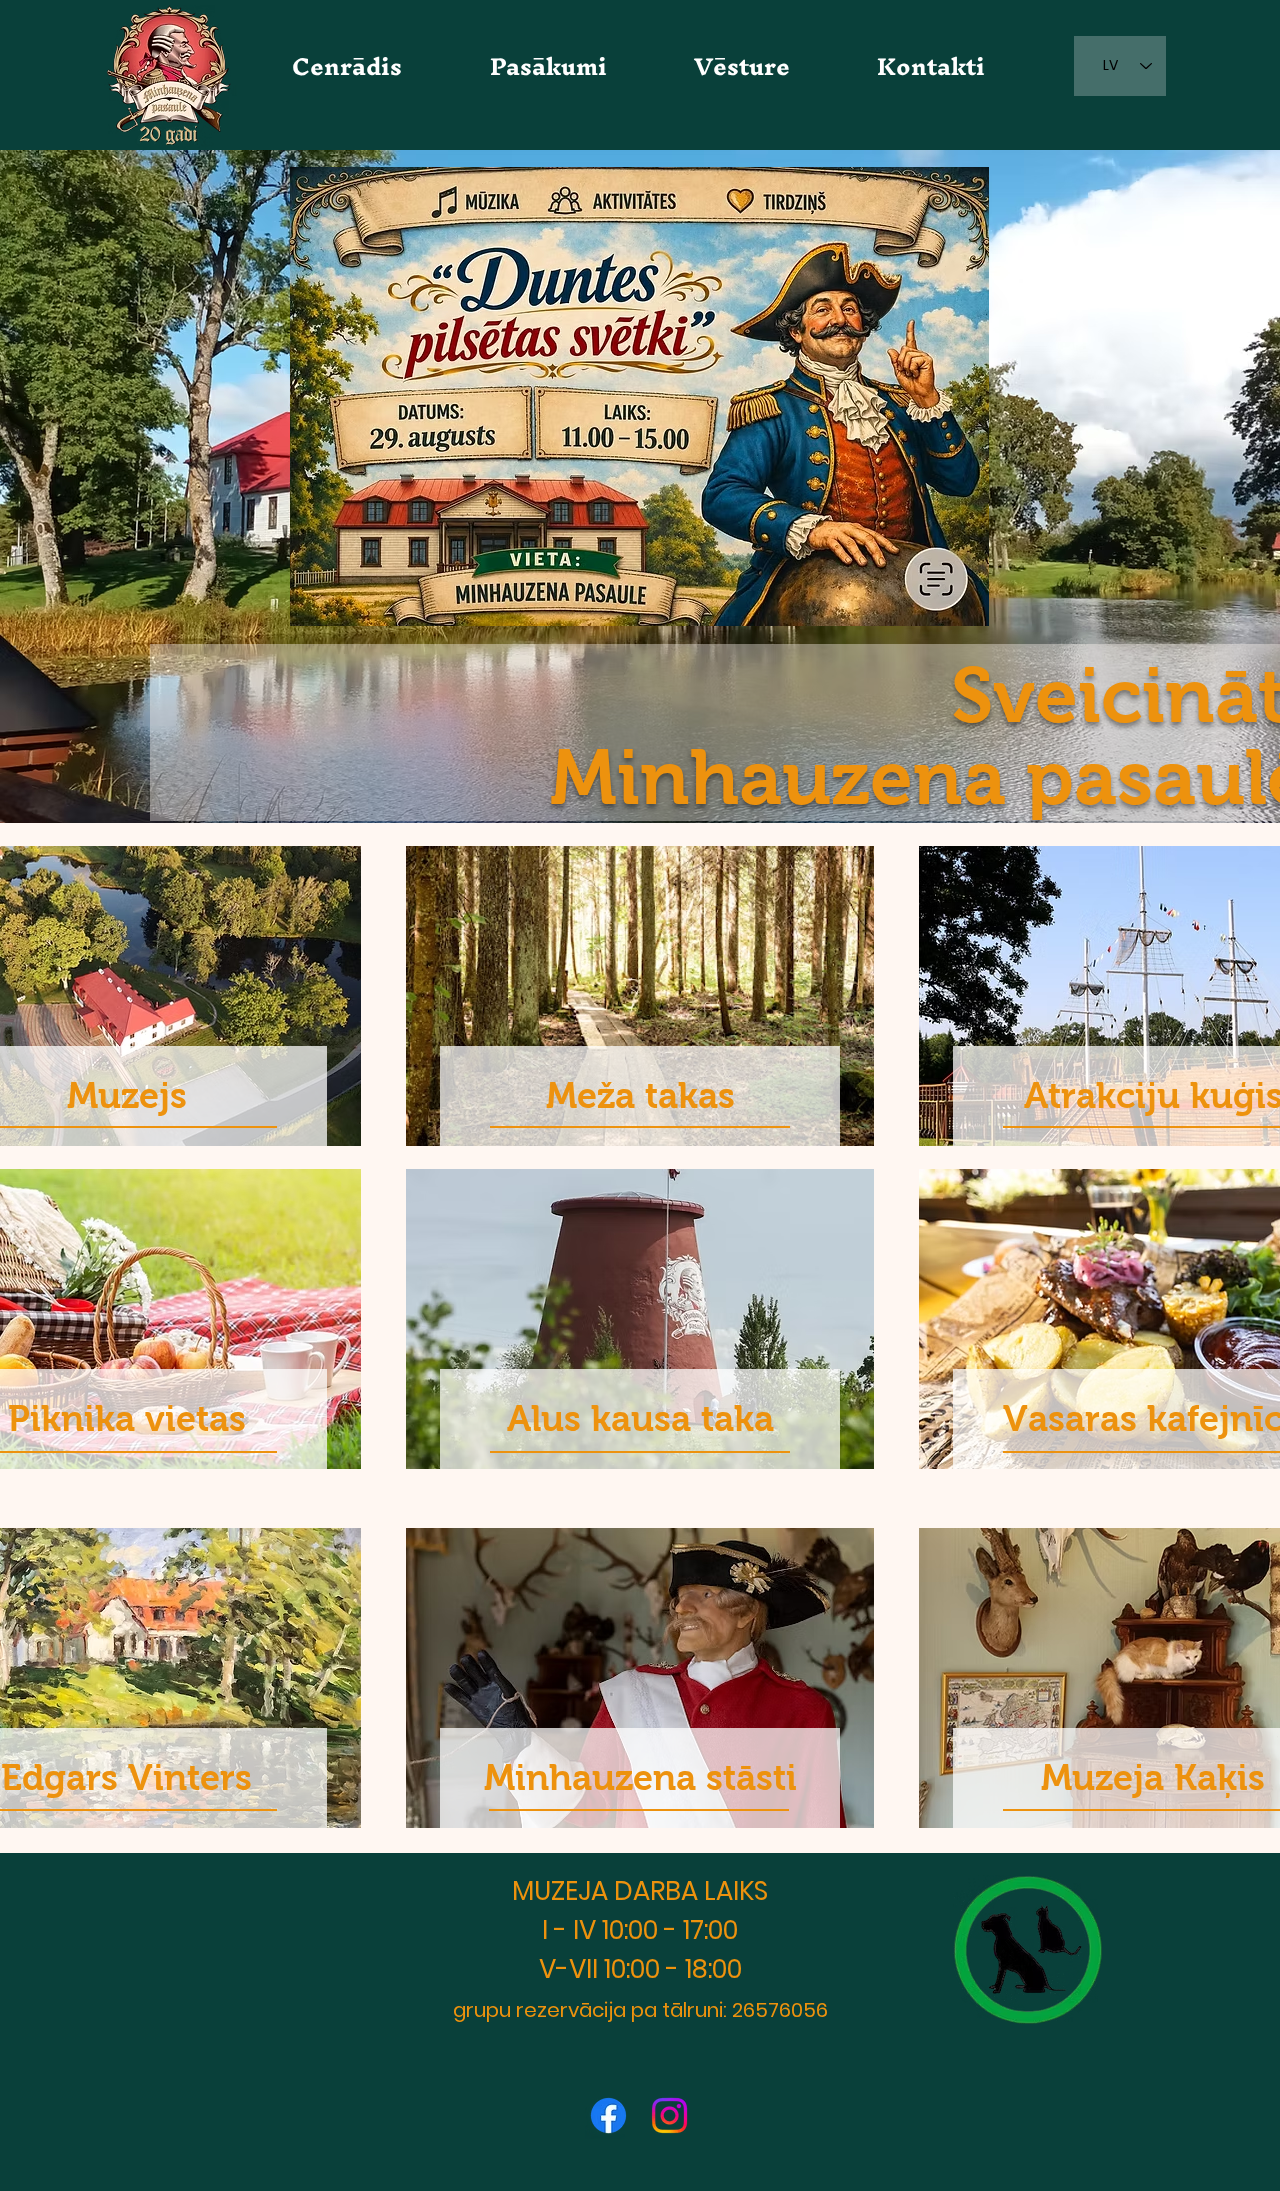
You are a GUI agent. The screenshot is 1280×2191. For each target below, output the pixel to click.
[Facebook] (608, 2115)
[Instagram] (669, 2115)
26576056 (780, 2010)
